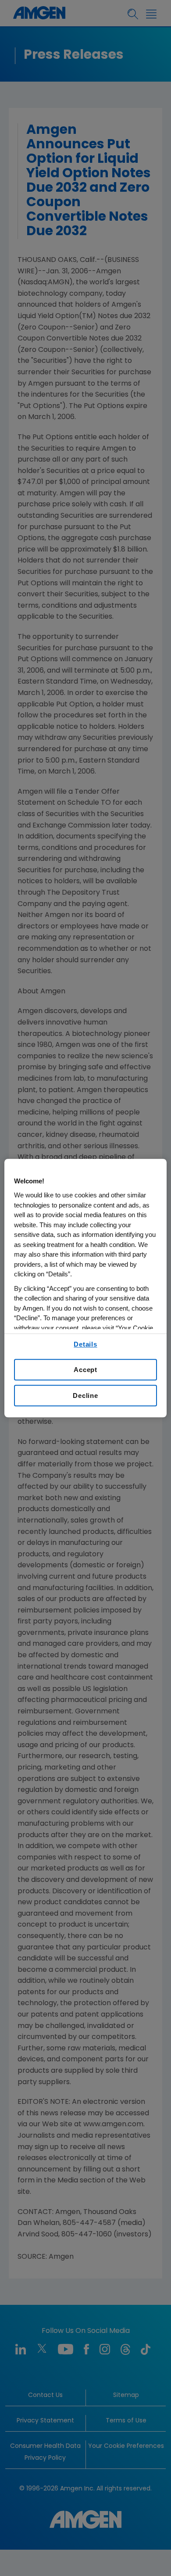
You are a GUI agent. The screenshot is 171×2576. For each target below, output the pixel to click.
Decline (85, 1395)
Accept (85, 1370)
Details (85, 1344)
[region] (86, 1288)
